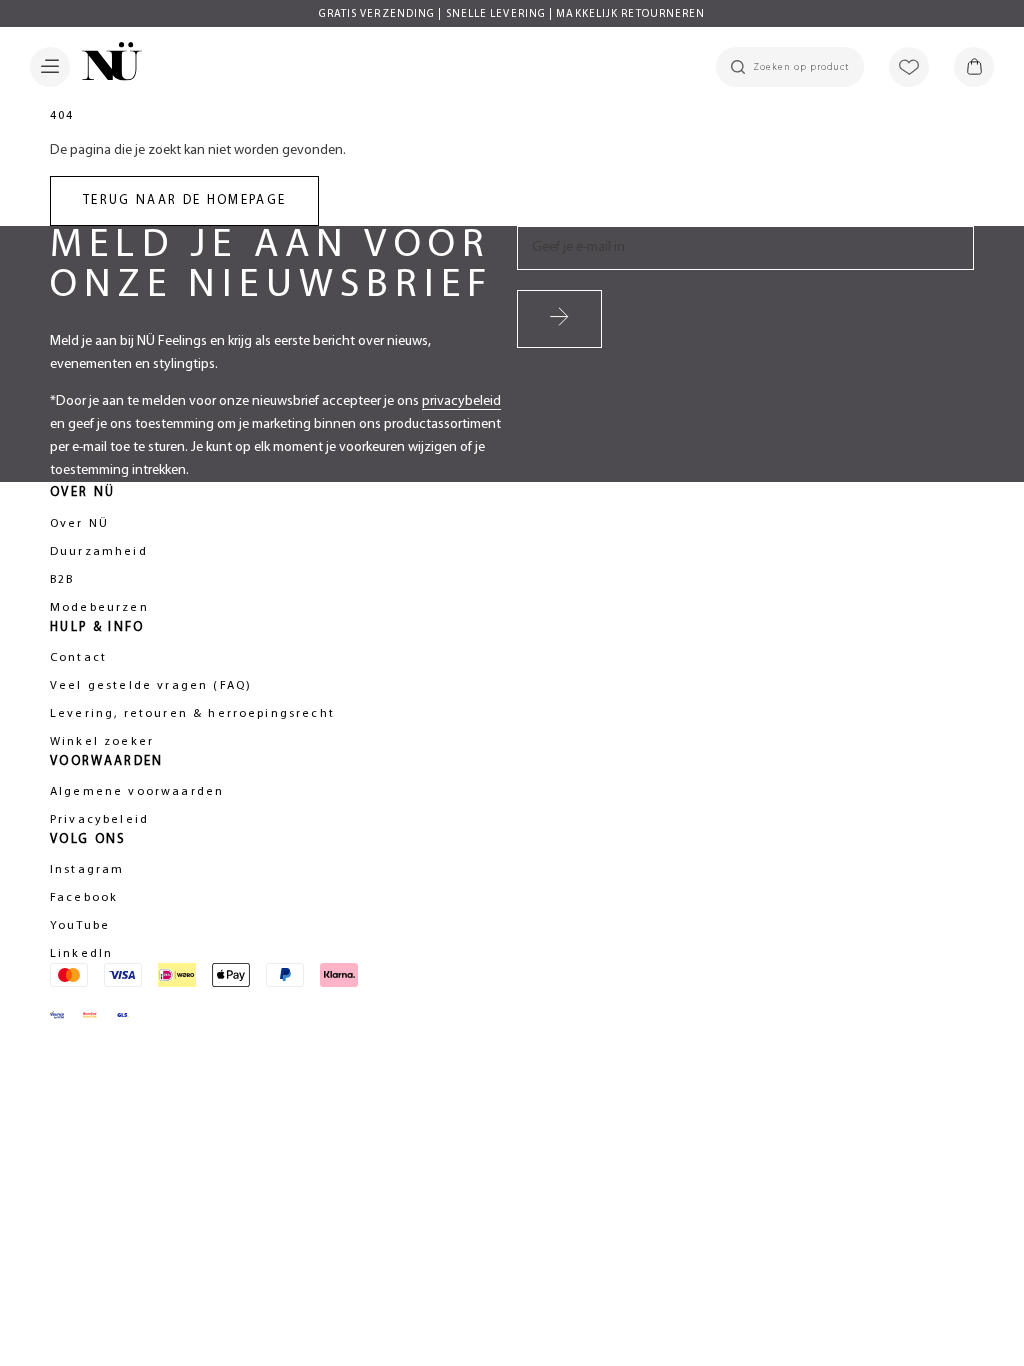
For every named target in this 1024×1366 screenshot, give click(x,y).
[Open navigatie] (50, 67)
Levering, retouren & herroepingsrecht (192, 714)
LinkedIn (81, 954)
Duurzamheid (99, 552)
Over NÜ (79, 524)
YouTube (80, 926)
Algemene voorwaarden (137, 792)
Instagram (87, 870)
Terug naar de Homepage (184, 200)
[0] (974, 67)
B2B (62, 580)
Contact (78, 658)
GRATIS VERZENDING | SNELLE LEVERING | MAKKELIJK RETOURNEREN (512, 14)
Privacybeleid (99, 820)
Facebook (84, 898)
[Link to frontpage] (106, 65)
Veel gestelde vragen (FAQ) (151, 686)
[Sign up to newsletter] (559, 319)
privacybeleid (461, 401)
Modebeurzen (99, 608)
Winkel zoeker (102, 742)
